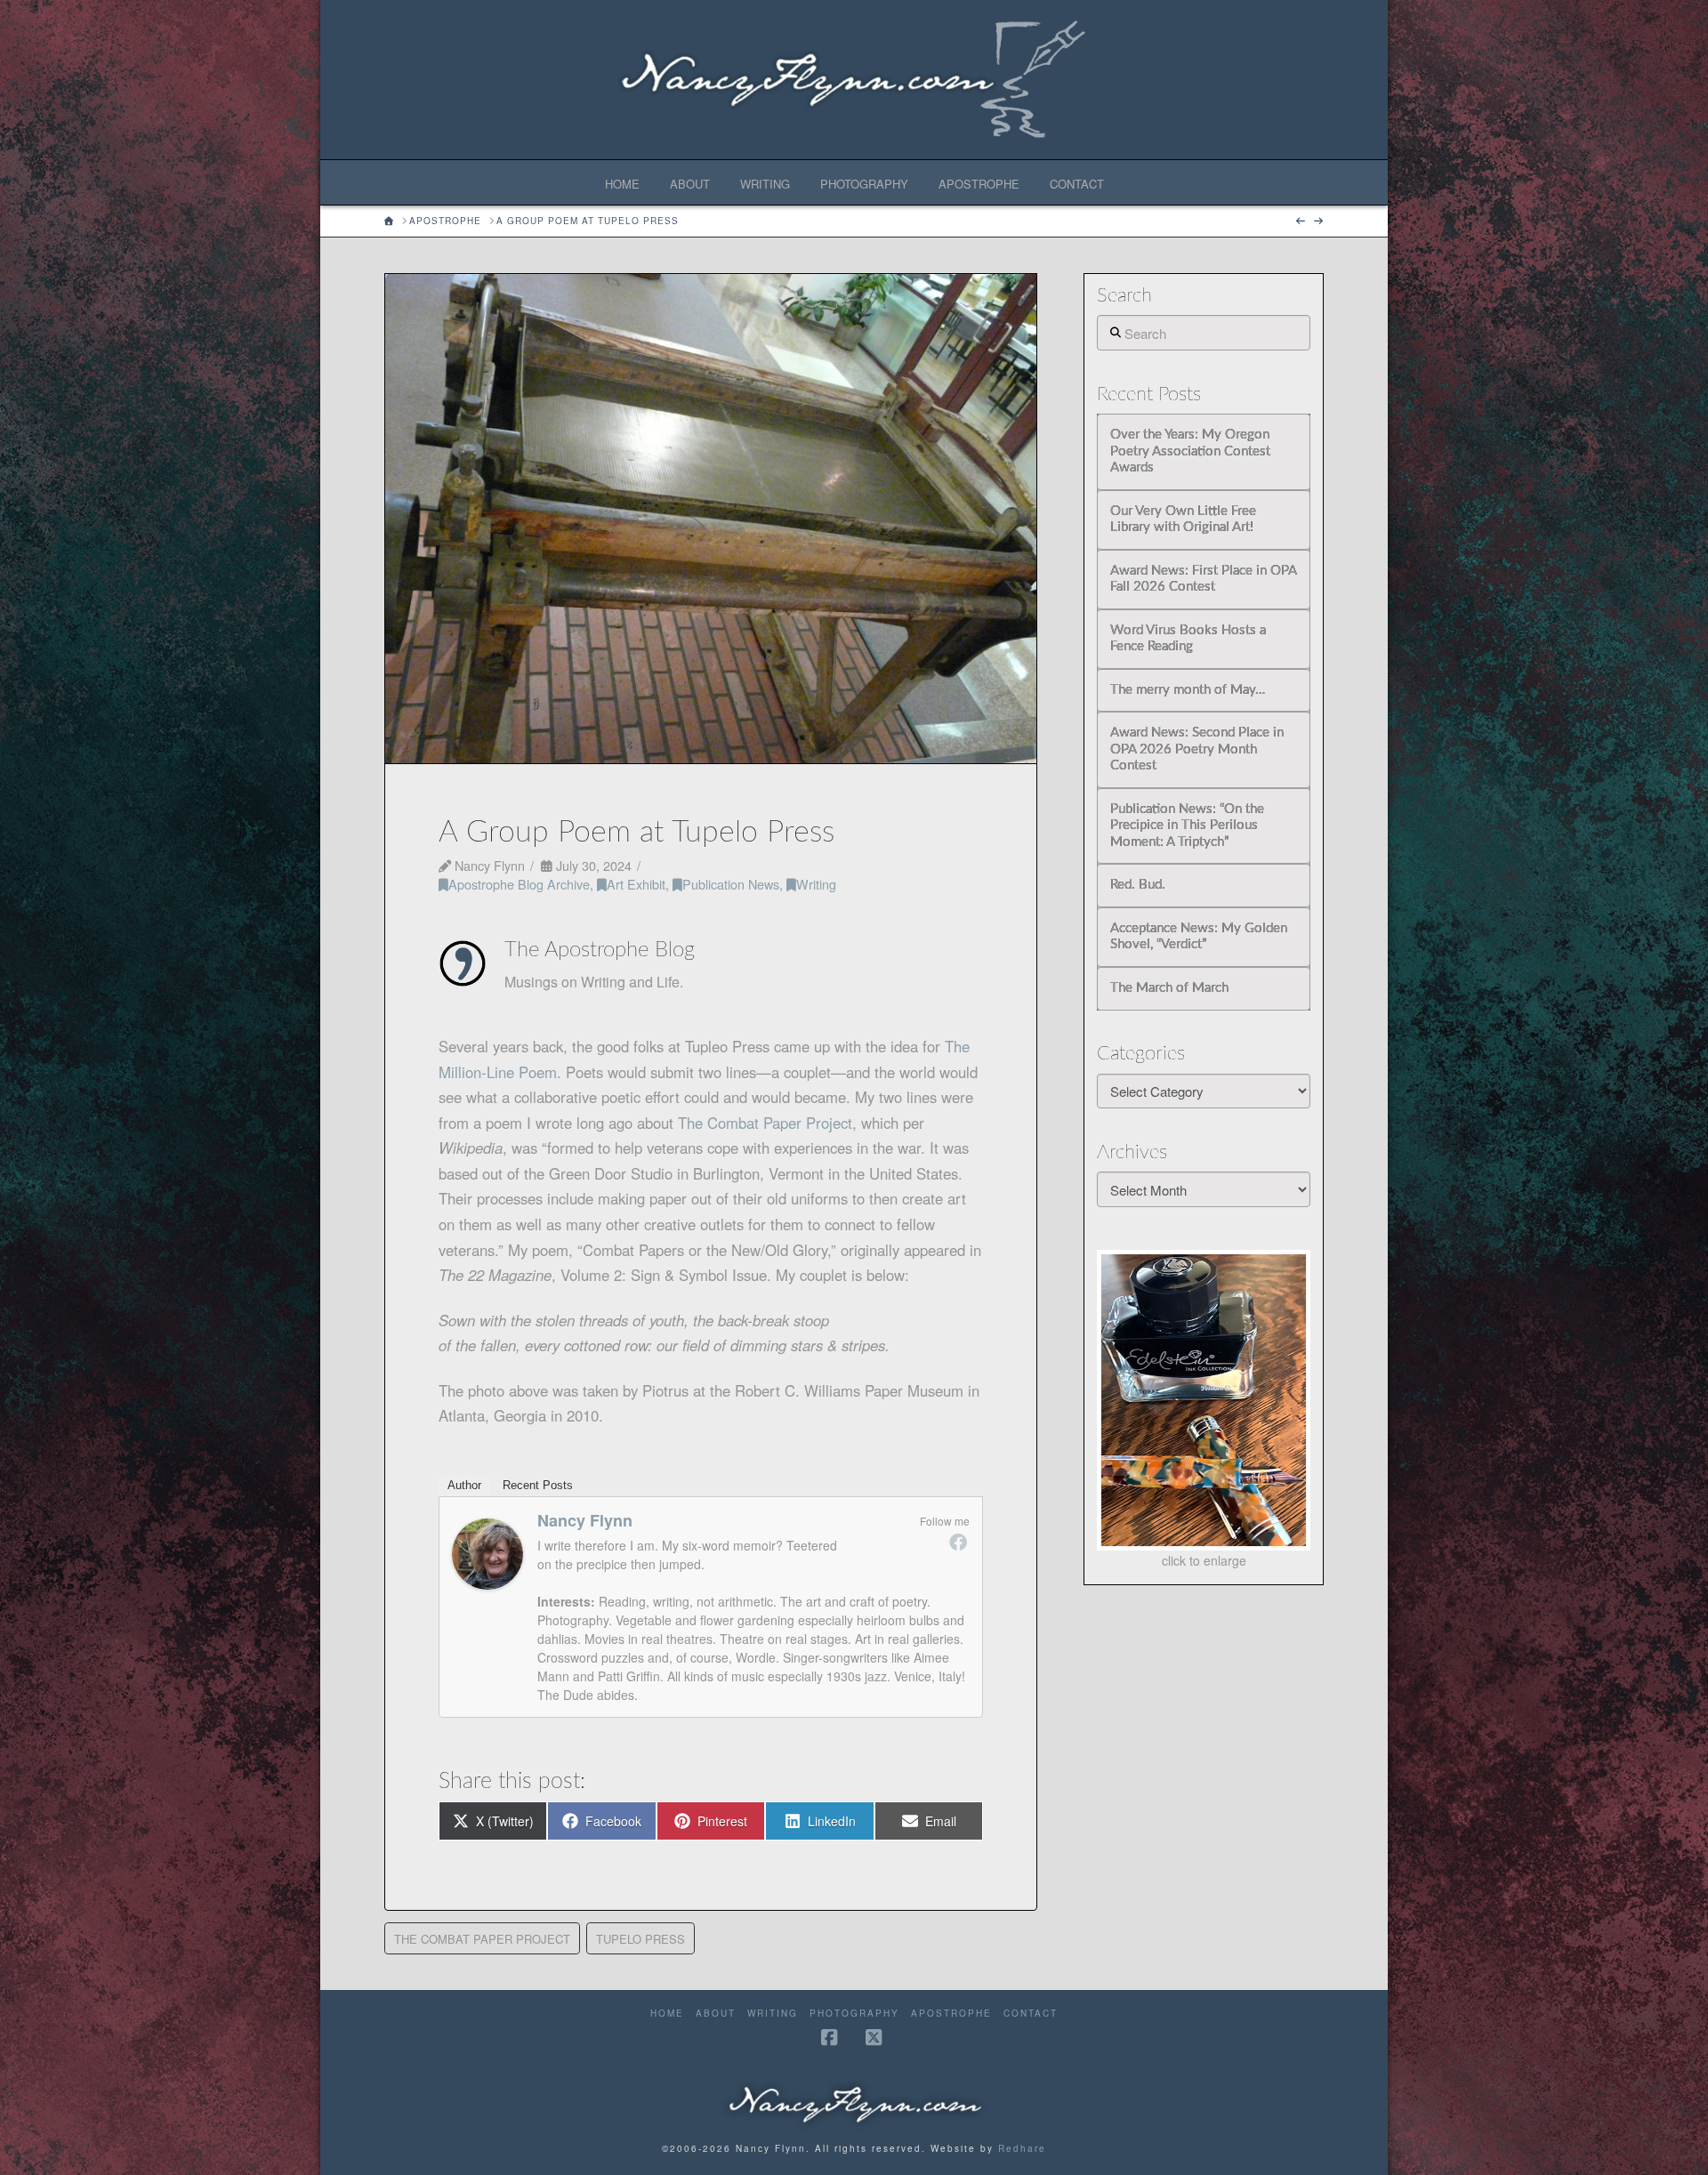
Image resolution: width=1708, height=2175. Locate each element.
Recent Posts (538, 1485)
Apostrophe (951, 2014)
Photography (854, 2014)
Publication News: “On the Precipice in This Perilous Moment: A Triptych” (1187, 826)
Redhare (1022, 2148)
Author (464, 1485)
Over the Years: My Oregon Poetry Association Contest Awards (1190, 451)
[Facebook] (958, 1542)
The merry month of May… (1188, 690)
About (716, 2014)
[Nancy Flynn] (487, 1551)
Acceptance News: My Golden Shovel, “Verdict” (1199, 937)
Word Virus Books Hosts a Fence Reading (1188, 639)
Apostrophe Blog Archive (519, 884)
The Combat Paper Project (765, 1123)
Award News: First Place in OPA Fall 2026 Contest (1203, 579)
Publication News (731, 884)
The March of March (1169, 988)
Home (667, 2014)
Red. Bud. (1138, 885)
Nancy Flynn (585, 1520)
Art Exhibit (636, 884)
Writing (816, 884)
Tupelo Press (640, 1939)
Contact (1031, 2014)
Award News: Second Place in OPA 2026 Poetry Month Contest (1197, 749)
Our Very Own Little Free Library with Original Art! (1183, 520)
